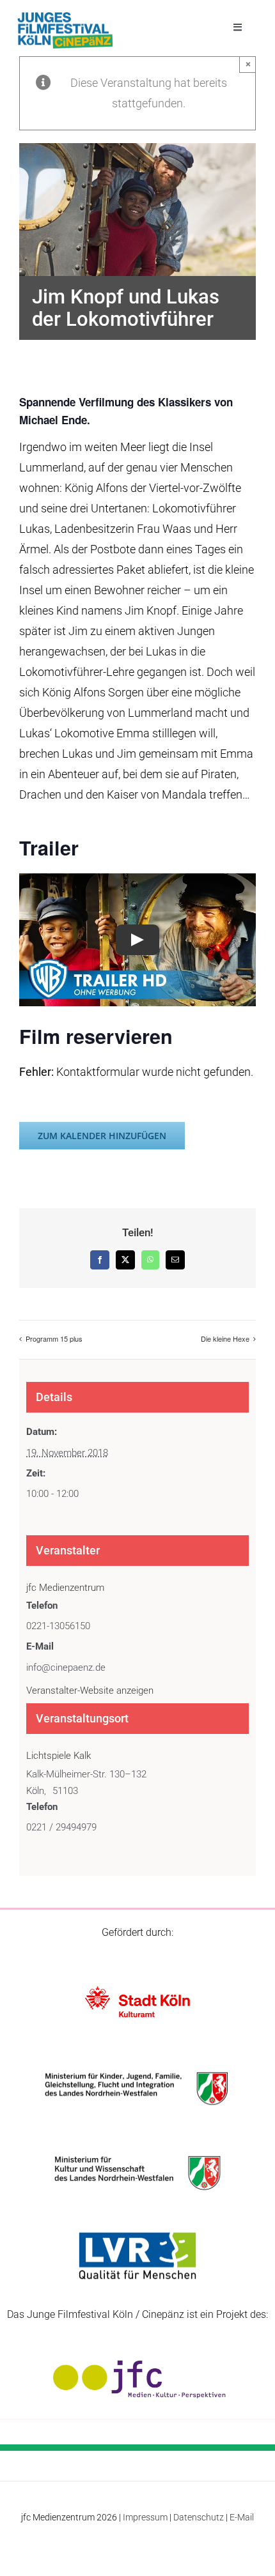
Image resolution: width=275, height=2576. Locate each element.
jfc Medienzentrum (65, 1588)
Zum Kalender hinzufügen (102, 1136)
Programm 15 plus (54, 1338)
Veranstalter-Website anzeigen (90, 1690)
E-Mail (242, 2517)
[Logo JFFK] (65, 16)
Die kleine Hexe (225, 1338)
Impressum (145, 2517)
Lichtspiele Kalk (59, 1756)
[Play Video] (137, 940)
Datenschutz (199, 2517)
